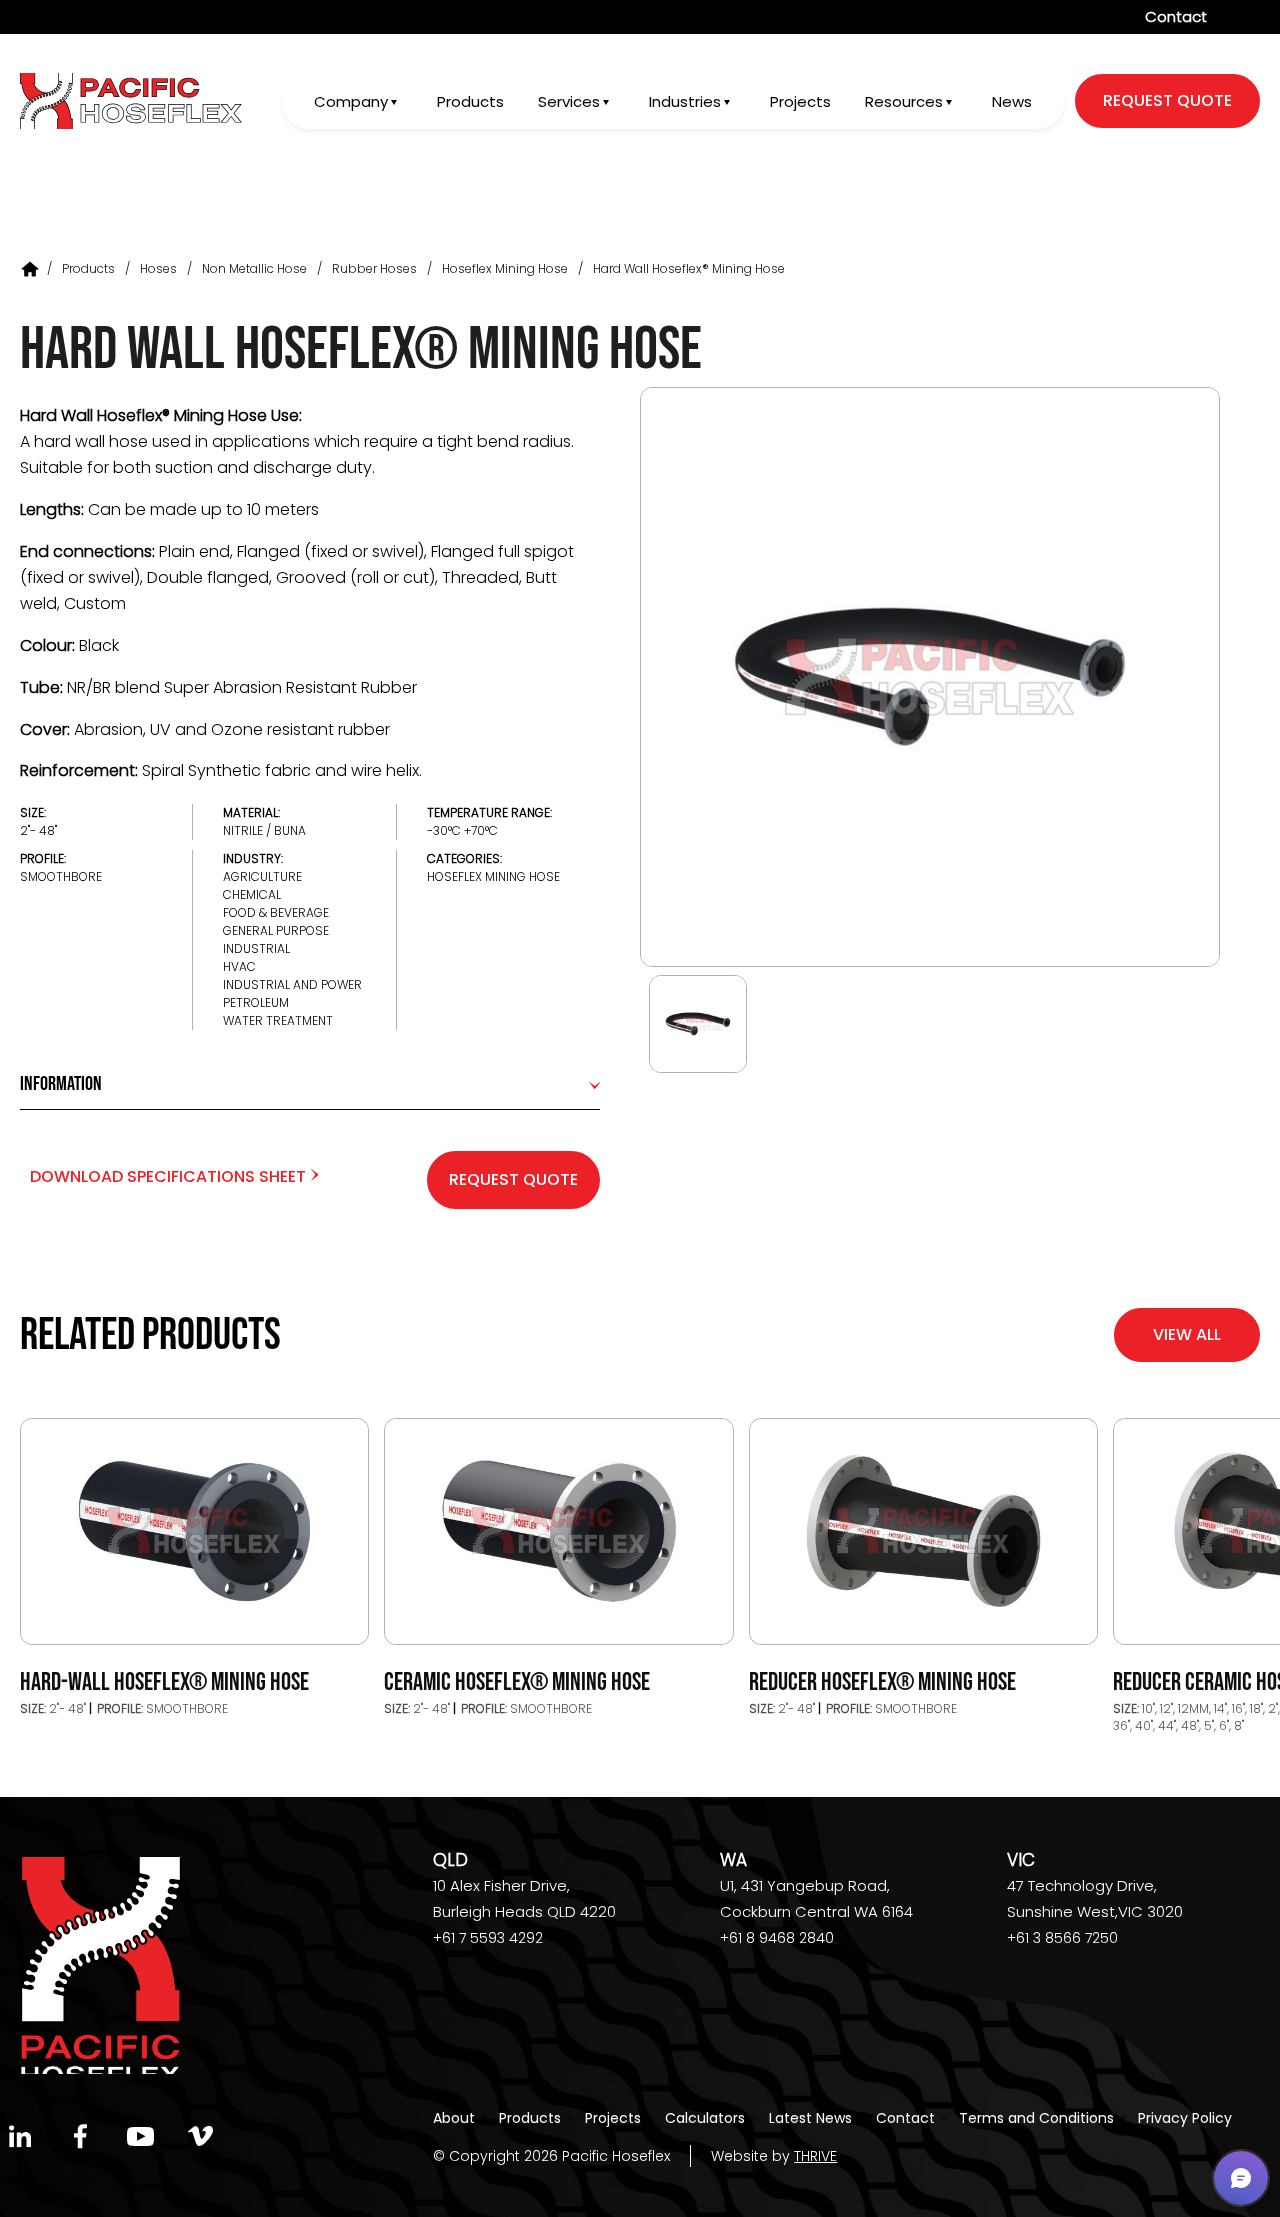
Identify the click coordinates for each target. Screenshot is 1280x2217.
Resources (904, 101)
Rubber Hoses (374, 268)
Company (351, 101)
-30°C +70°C (462, 830)
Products (470, 101)
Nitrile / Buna (264, 830)
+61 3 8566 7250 (1062, 1938)
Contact (1176, 16)
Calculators (705, 2118)
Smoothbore (61, 876)
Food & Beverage (276, 912)
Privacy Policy (1185, 2118)
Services (569, 101)
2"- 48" (38, 830)
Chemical (252, 894)
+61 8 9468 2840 (777, 1938)
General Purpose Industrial (276, 939)
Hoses (158, 268)
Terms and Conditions (1036, 2118)
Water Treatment (278, 1020)
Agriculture (262, 876)
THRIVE (815, 2156)
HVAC (239, 966)
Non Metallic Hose (254, 268)
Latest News (810, 2118)
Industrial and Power (292, 984)
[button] (1241, 2178)
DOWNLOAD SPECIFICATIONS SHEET (170, 1176)
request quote (1167, 100)
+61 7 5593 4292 (488, 1938)
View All (1187, 1334)
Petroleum (256, 1002)
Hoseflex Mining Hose (505, 268)
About (454, 2118)
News (1012, 101)
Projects (800, 101)
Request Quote (513, 1179)
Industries (685, 101)
